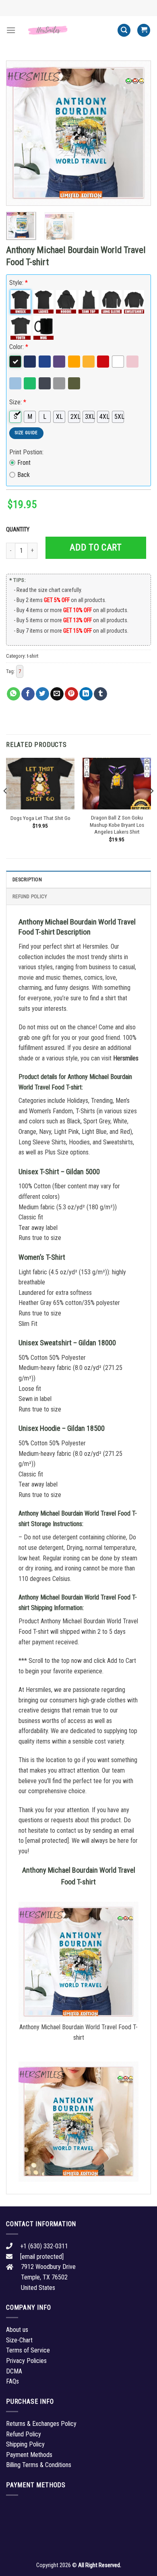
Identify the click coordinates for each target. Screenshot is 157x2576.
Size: (18, 402)
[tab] (78, 879)
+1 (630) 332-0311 (44, 2246)
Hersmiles (126, 1058)
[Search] (124, 30)
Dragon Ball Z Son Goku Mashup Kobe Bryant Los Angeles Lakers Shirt (117, 825)
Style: (19, 283)
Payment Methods (29, 2455)
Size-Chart (19, 2340)
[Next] (138, 133)
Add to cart (96, 547)
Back (24, 475)
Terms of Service (28, 2350)
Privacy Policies (26, 2361)
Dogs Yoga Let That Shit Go (40, 818)
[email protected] (47, 1841)
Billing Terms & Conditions (39, 2465)
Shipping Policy (25, 2444)
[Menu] (11, 30)
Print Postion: (26, 452)
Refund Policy (30, 896)
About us (17, 2330)
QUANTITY (19, 530)
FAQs (12, 2381)
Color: (19, 347)
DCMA (14, 2371)
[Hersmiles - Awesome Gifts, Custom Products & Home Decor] (66, 30)
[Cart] (144, 30)
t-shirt (33, 656)
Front (24, 463)
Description (27, 879)
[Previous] (19, 133)
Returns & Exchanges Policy (41, 2424)
